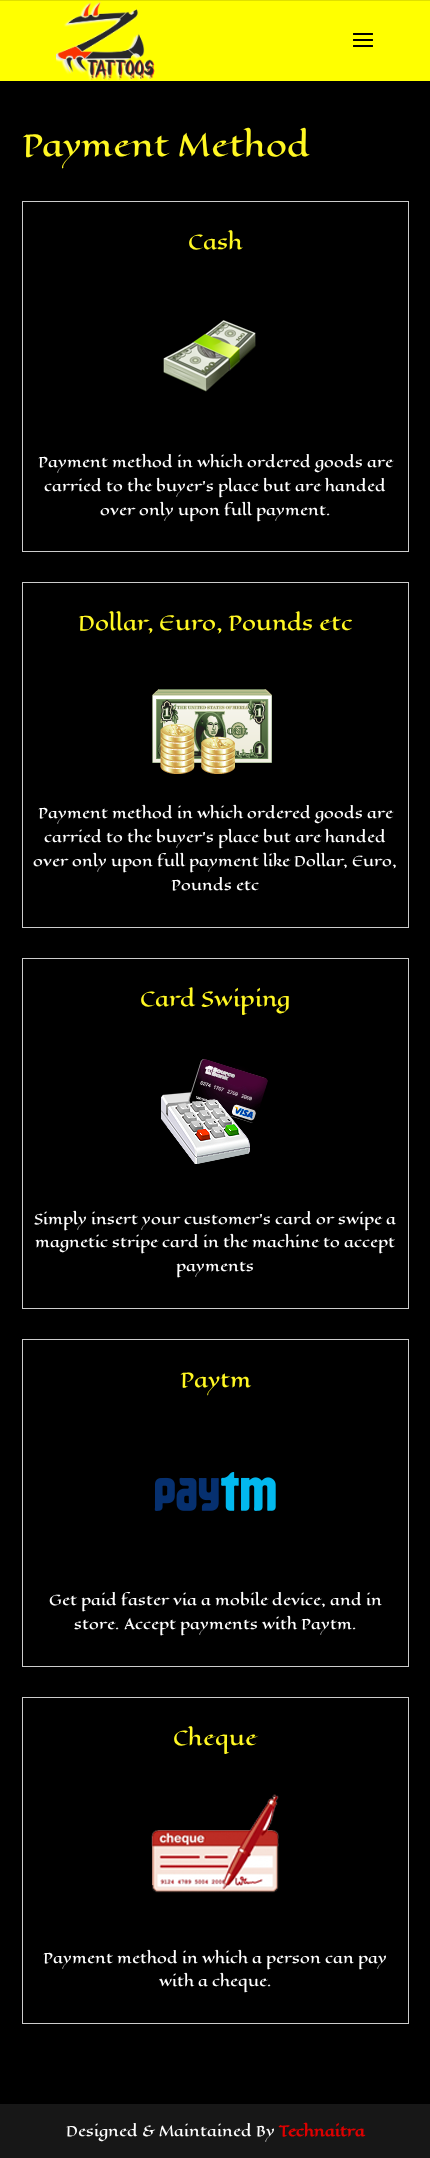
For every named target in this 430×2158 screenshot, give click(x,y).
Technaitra (322, 2130)
